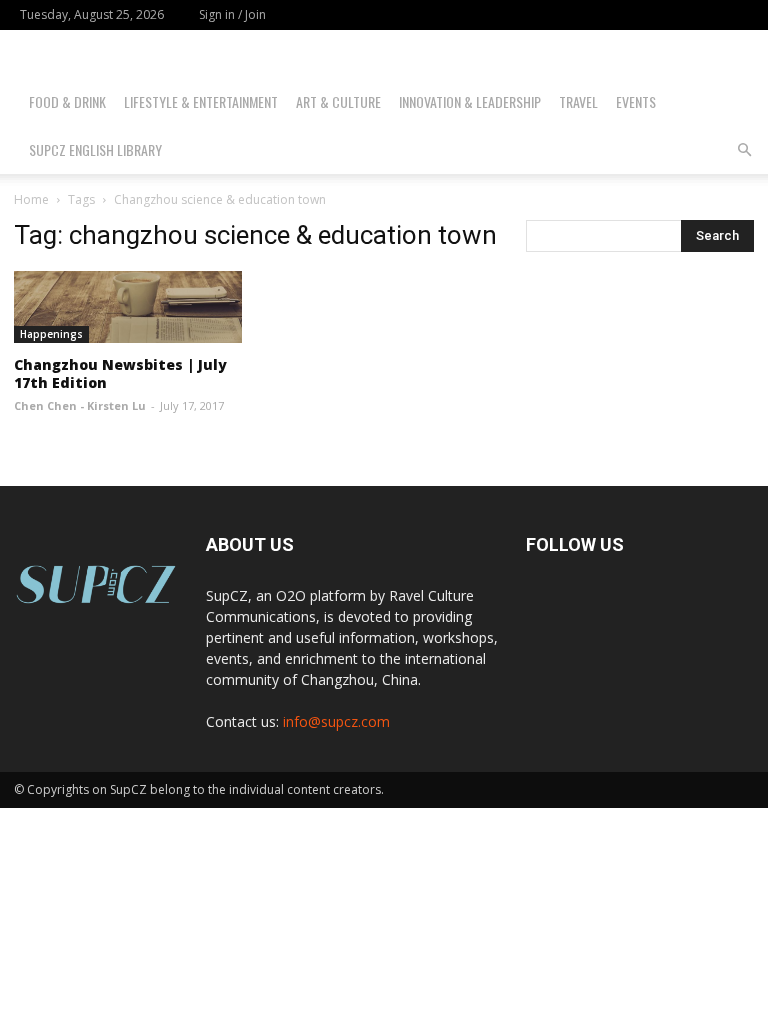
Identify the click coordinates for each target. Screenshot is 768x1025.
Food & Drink (67, 101)
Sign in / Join (232, 14)
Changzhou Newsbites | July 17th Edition (120, 373)
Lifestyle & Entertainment (201, 101)
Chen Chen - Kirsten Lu (80, 405)
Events (636, 101)
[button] (744, 150)
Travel (578, 101)
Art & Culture (338, 101)
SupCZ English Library (95, 149)
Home (31, 199)
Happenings (51, 334)
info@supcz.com (336, 721)
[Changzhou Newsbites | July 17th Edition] (128, 307)
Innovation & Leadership (470, 101)
